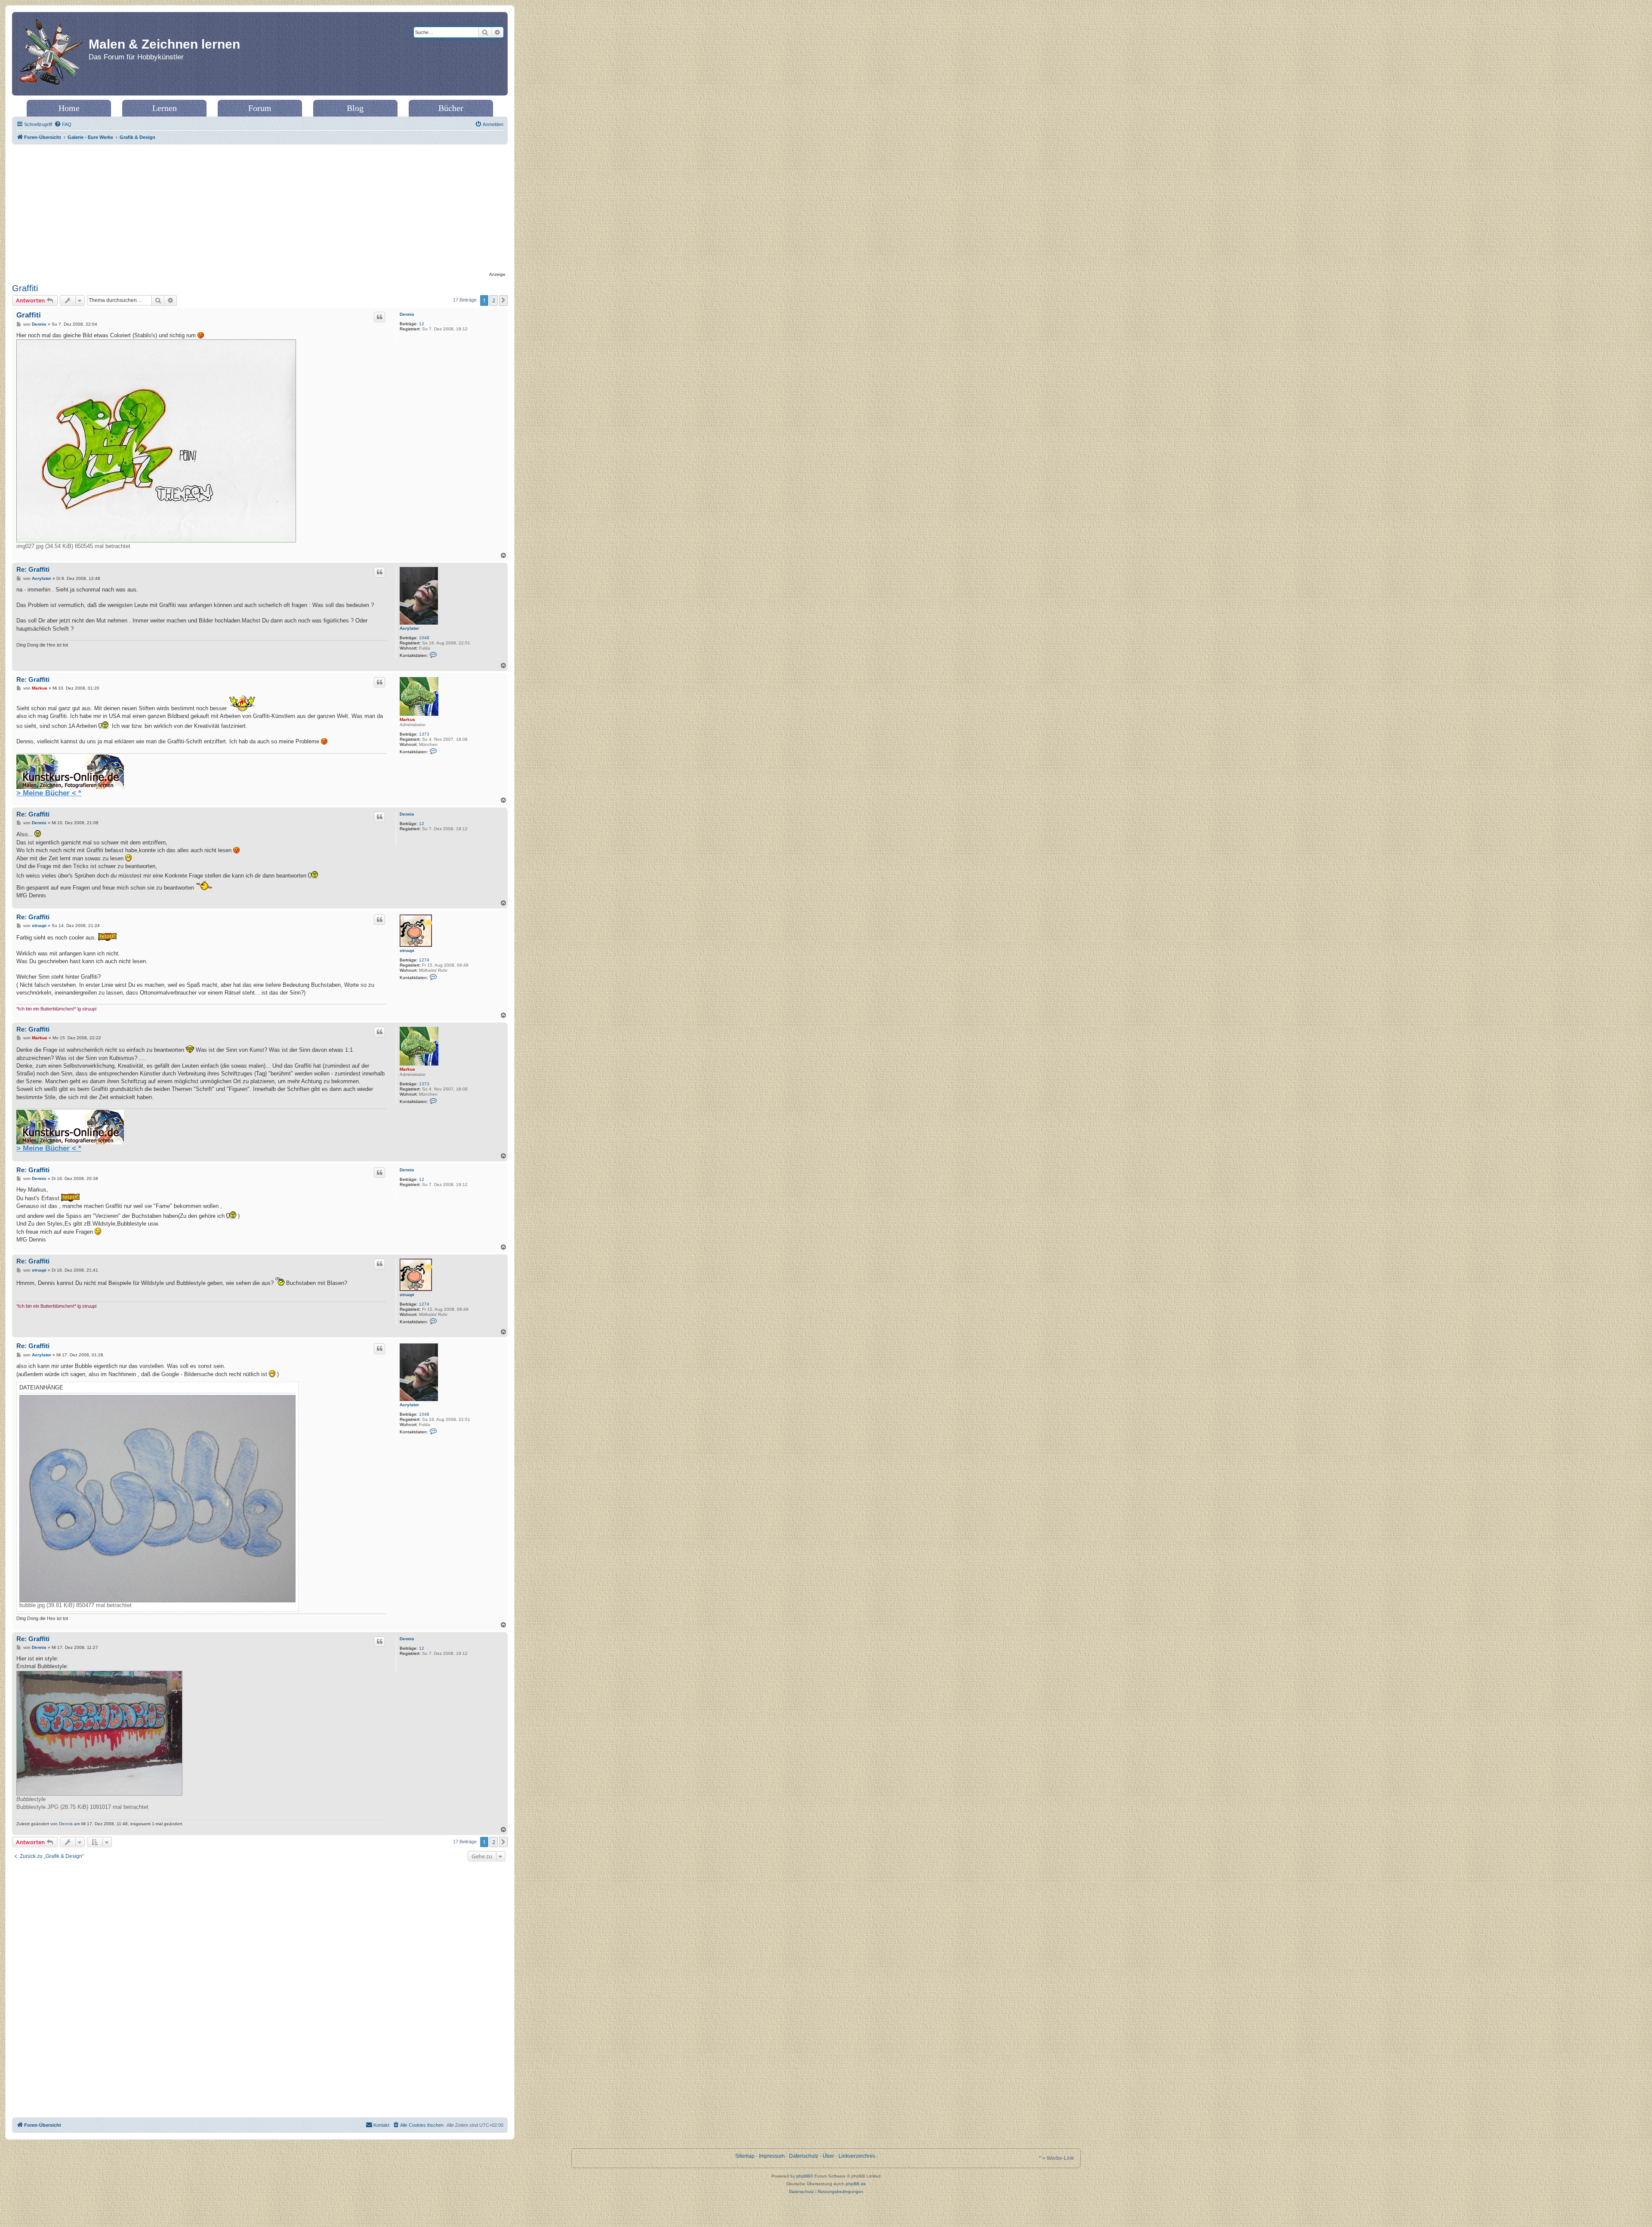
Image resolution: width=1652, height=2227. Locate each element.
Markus (407, 719)
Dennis (407, 314)
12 (422, 324)
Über (828, 2156)
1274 (424, 960)
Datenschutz (804, 2156)
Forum (260, 108)
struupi (407, 950)
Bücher (451, 108)
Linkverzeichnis (857, 2156)
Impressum (772, 2156)
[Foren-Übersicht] (51, 54)
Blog (355, 108)
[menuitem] (63, 124)
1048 (424, 638)
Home (69, 108)
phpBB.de (856, 2184)
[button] (503, 300)
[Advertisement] (260, 209)
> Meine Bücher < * (49, 793)
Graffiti (25, 288)
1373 (424, 734)
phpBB (803, 2176)
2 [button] (494, 300)
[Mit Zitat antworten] (379, 317)
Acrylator (409, 628)
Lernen (165, 108)
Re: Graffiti (33, 569)
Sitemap (745, 2156)
